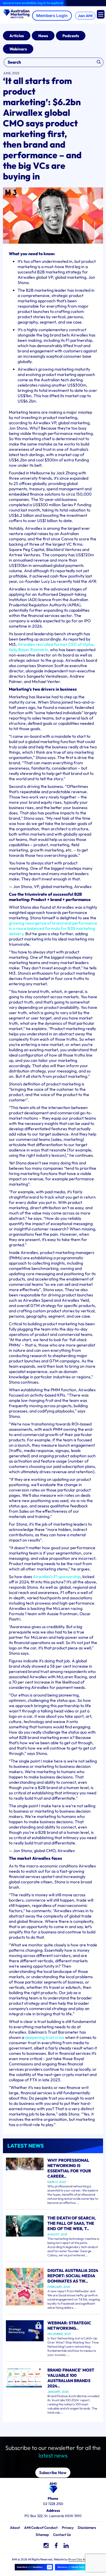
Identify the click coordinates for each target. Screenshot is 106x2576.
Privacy (68, 2528)
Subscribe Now (53, 2473)
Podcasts (71, 36)
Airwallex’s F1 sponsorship (57, 1577)
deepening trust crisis (45, 2037)
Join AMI (85, 16)
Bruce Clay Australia (81, 2559)
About (15, 2528)
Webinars (18, 49)
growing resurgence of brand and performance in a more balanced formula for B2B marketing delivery (53, 928)
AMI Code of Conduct (41, 2528)
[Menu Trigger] (101, 14)
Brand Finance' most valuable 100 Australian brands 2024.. (71, 2378)
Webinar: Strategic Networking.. (69, 2326)
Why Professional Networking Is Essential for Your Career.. (69, 2168)
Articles (17, 36)
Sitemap (42, 2535)
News (43, 36)
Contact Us (62, 2535)
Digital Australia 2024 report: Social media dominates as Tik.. (73, 2276)
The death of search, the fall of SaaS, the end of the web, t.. (72, 2223)
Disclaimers (87, 2528)
